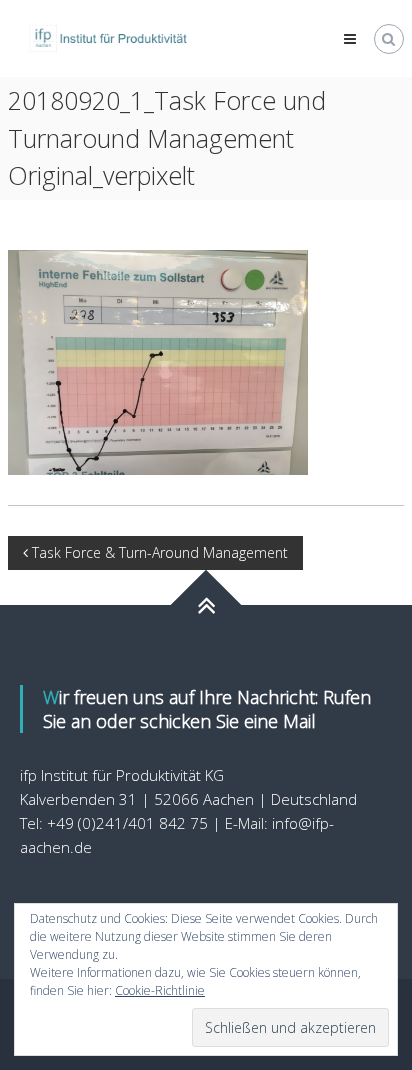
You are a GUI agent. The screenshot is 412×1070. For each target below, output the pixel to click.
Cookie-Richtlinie (160, 990)
